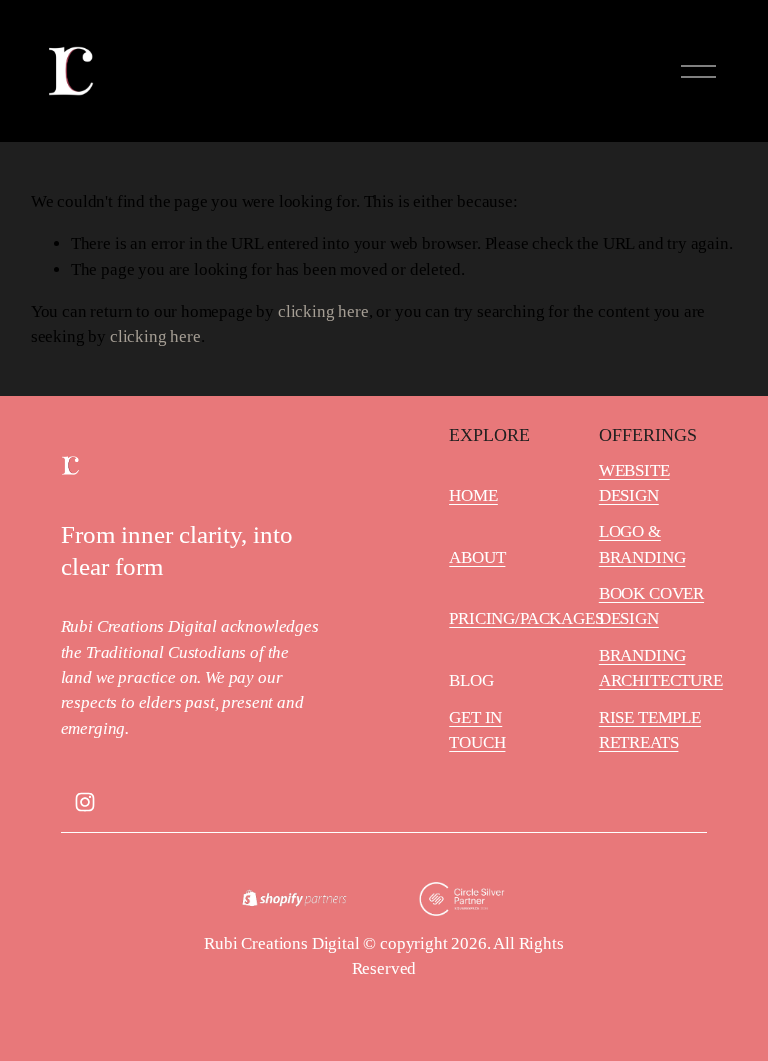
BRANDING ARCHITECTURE (661, 668)
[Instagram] (85, 802)
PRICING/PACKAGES (526, 618)
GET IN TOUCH (477, 730)
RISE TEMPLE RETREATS (650, 730)
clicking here (323, 311)
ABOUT (477, 557)
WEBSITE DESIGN (634, 483)
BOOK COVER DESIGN (651, 606)
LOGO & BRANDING (642, 544)
